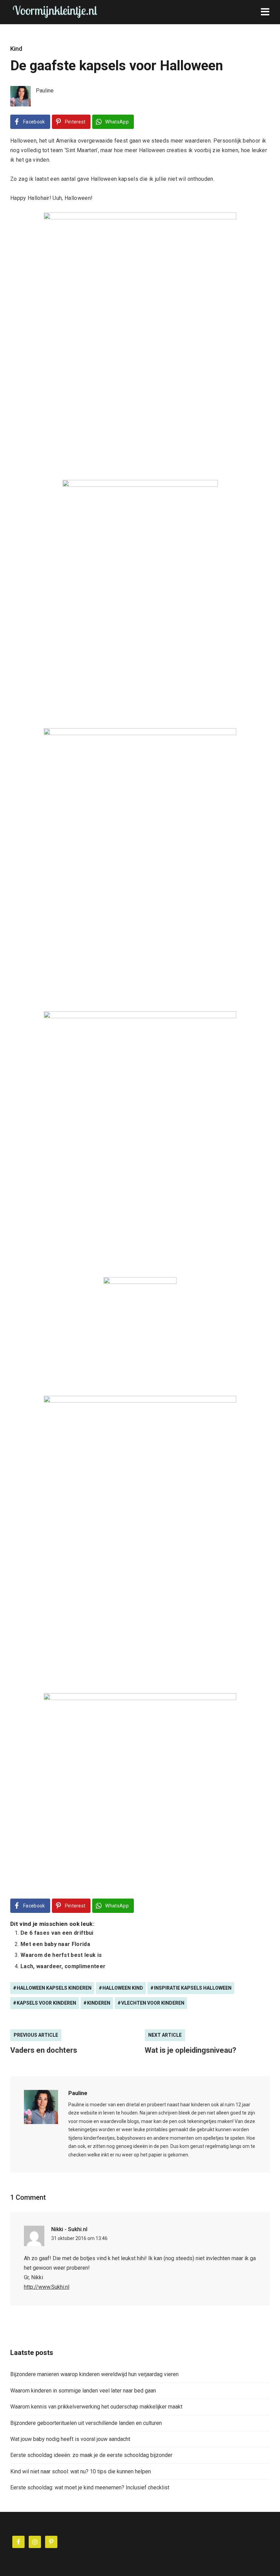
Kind (16, 49)
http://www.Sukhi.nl (47, 2287)
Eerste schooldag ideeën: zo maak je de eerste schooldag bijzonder (91, 2455)
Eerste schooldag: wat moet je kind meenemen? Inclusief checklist (90, 2487)
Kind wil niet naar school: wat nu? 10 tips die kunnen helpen (81, 2471)
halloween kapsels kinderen (54, 1988)
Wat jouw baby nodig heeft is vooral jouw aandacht (70, 2439)
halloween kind (123, 1988)
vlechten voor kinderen (153, 2003)
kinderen (99, 2003)
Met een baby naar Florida (55, 1944)
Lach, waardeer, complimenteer (63, 1966)
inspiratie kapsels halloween (193, 1988)
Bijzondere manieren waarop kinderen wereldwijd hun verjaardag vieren (94, 2374)
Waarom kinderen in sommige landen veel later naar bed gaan (83, 2391)
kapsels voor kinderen (46, 2003)
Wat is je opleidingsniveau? (191, 2050)
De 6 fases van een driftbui (57, 1933)
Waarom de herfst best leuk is (61, 1955)
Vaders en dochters (44, 2050)
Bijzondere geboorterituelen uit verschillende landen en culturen (86, 2423)
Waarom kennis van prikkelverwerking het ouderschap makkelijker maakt (96, 2407)
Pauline (78, 2093)
